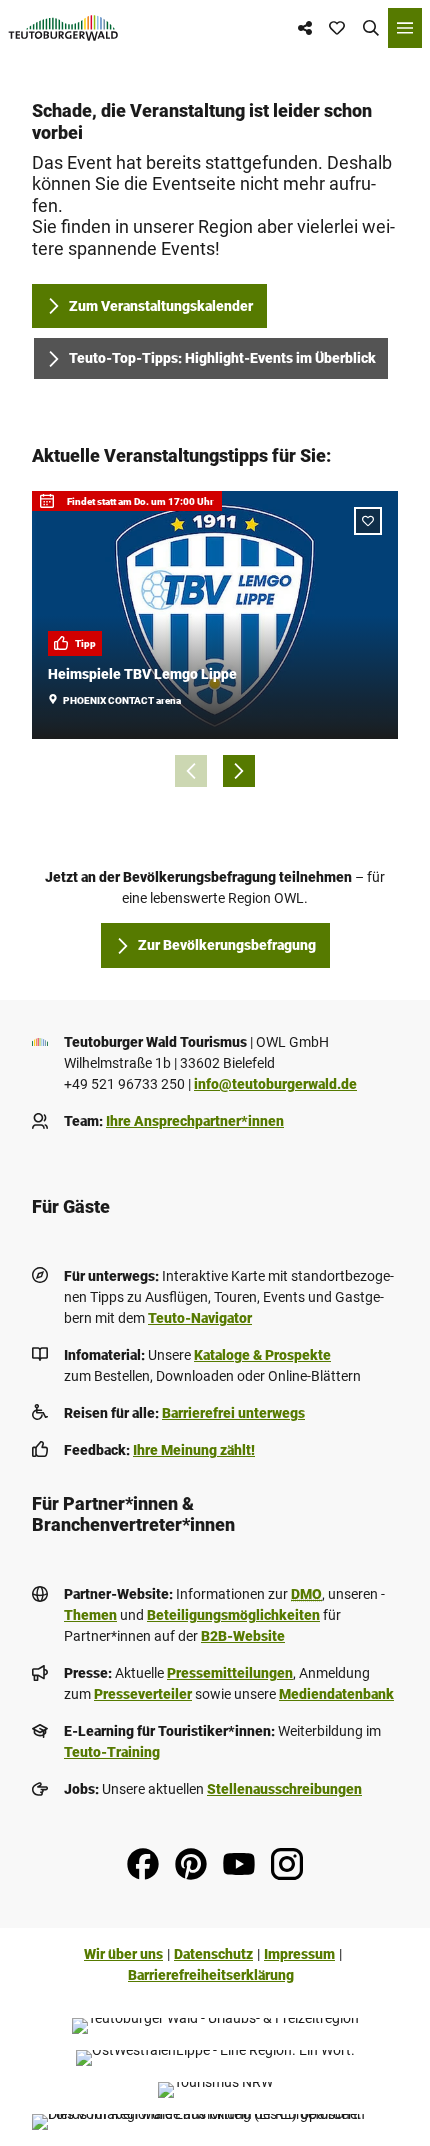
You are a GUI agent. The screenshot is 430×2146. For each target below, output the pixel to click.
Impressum (299, 1954)
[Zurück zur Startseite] (63, 28)
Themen (90, 1615)
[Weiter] (239, 771)
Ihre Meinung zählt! (194, 1450)
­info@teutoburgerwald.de (275, 1084)
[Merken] (368, 521)
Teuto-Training (112, 1752)
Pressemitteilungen (230, 1673)
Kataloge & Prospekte (262, 1355)
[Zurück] (191, 771)
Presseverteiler (143, 1694)
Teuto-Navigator (200, 1318)
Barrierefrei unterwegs (233, 1413)
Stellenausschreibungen (284, 1789)
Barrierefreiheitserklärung (211, 1975)
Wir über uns (123, 1954)
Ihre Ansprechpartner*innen (195, 1121)
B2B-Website (243, 1636)
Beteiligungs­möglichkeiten (233, 1615)
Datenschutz (213, 1954)
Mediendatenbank (336, 1694)
